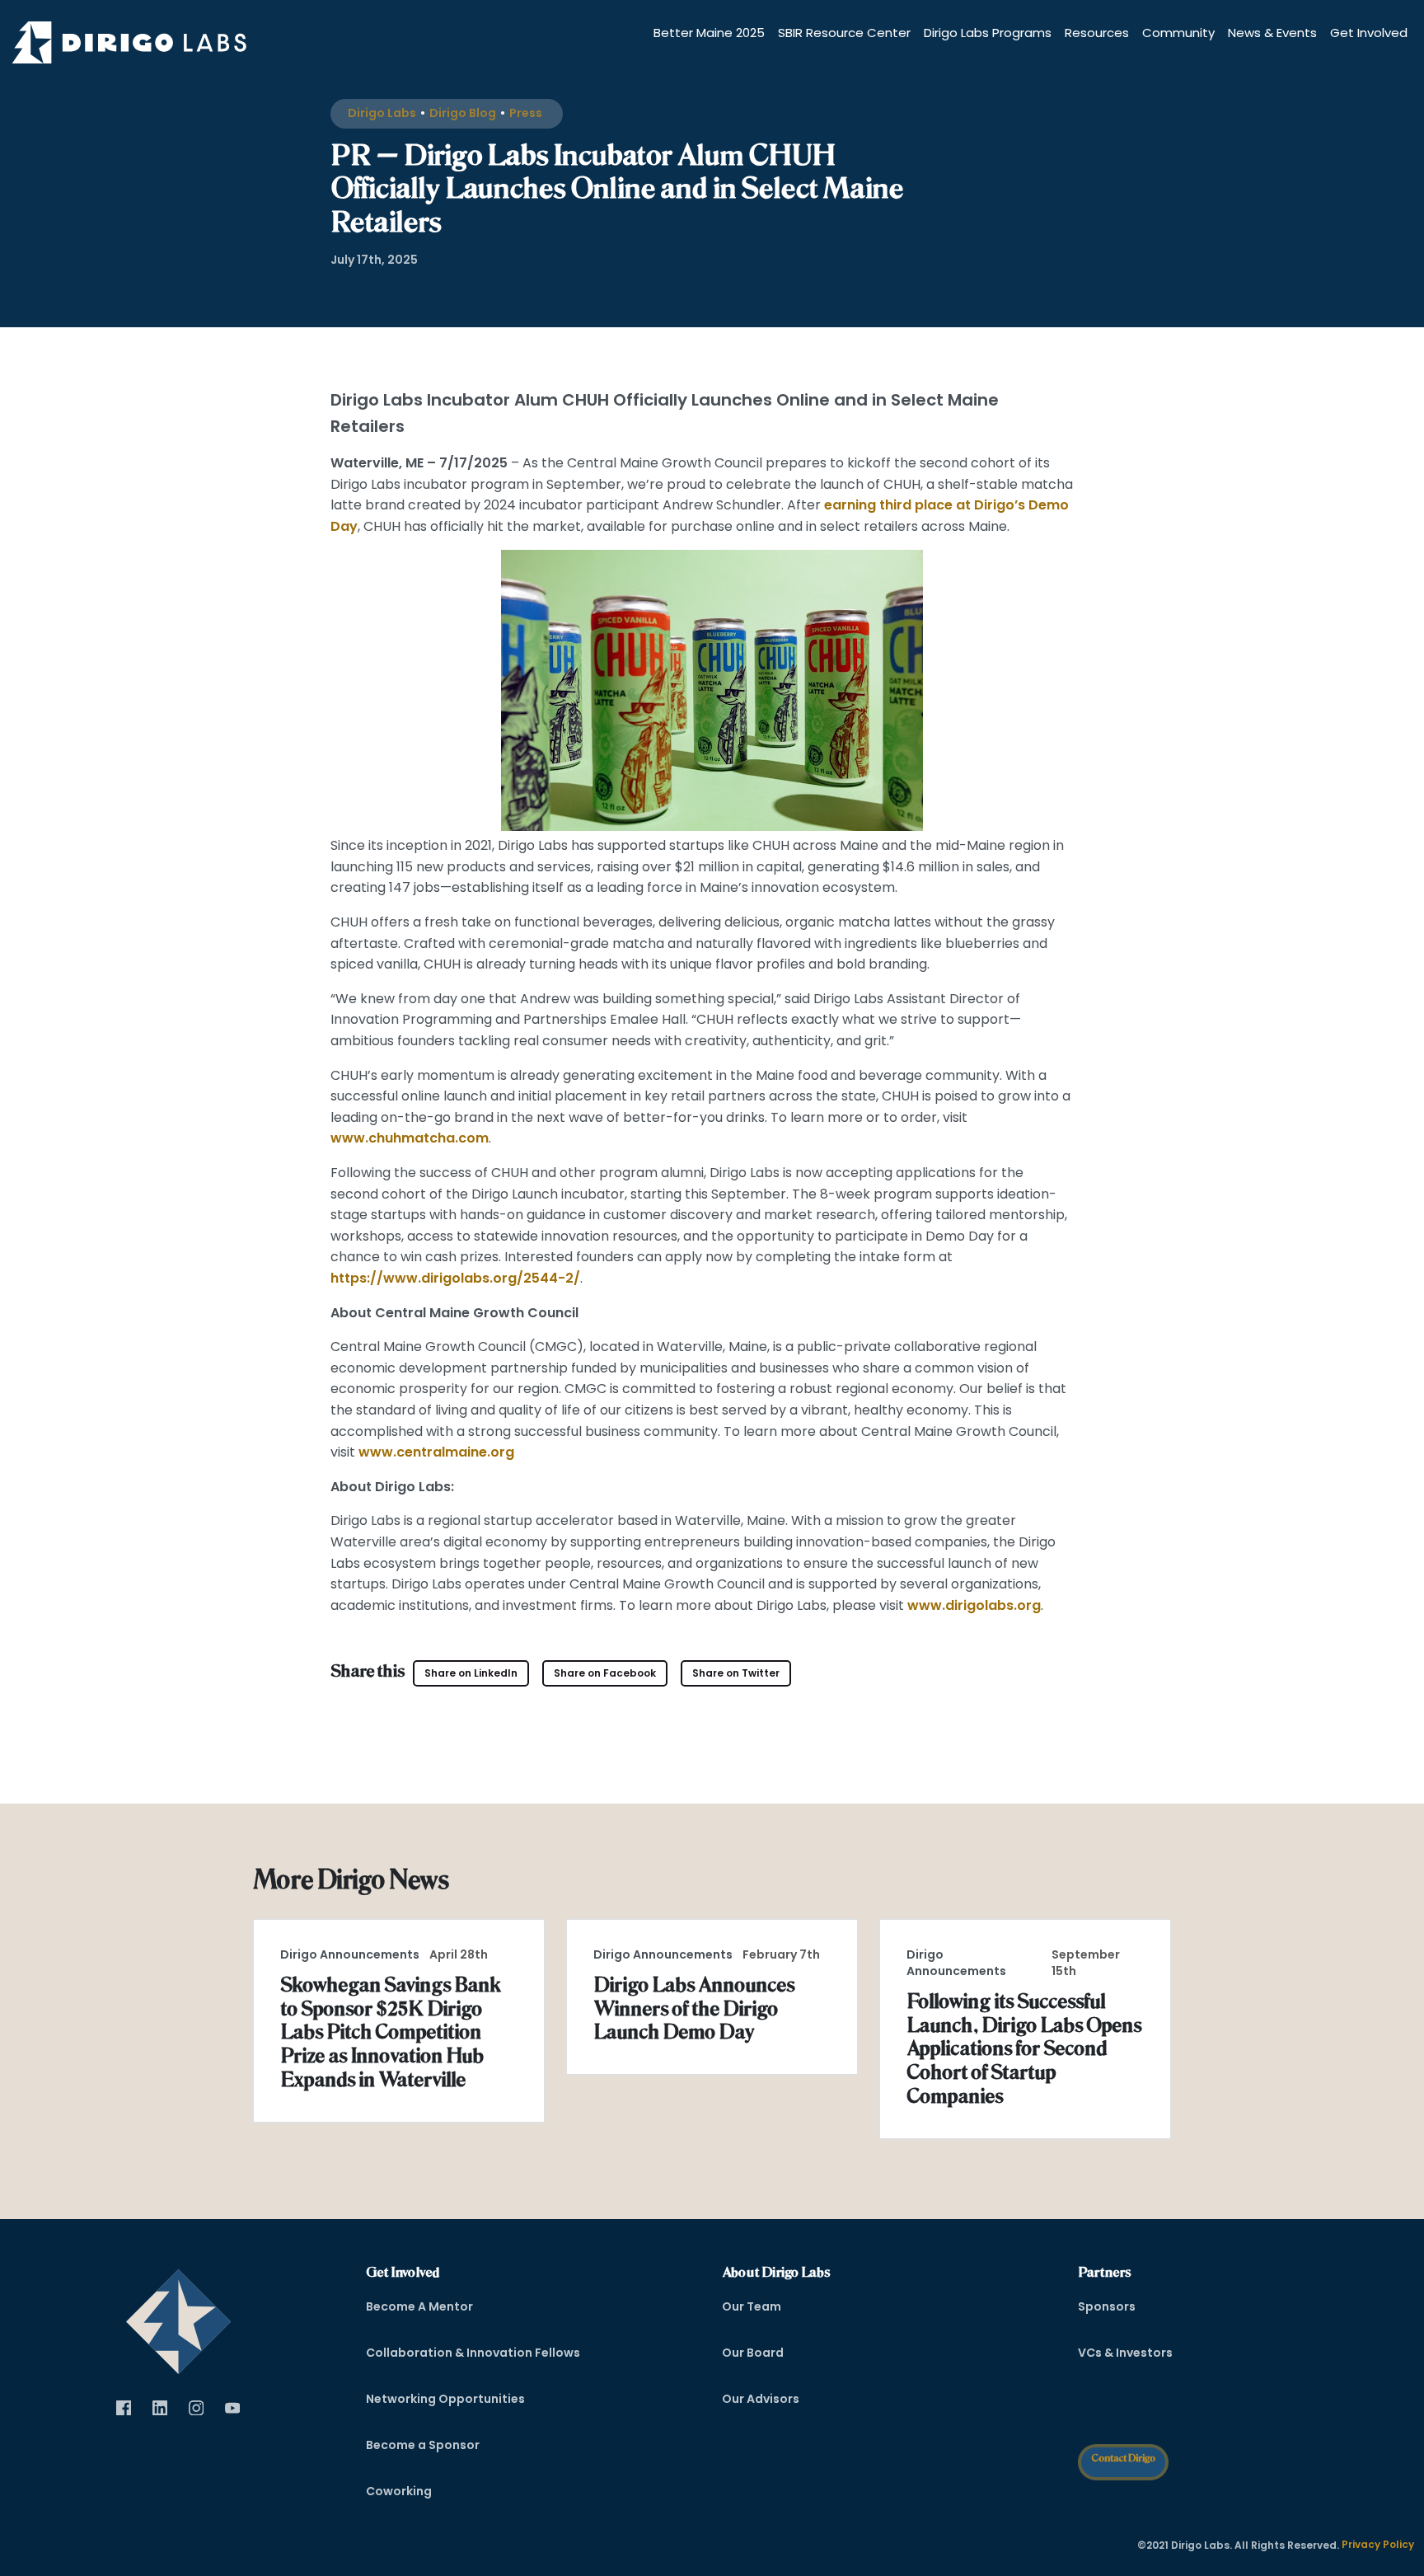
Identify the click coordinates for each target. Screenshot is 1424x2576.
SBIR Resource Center (844, 33)
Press (526, 113)
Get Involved (1369, 33)
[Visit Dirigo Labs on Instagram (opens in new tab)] (196, 2408)
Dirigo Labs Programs (988, 33)
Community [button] (1178, 33)
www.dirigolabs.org (972, 1605)
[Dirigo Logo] (133, 42)
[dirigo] (178, 2316)
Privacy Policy (1378, 2544)
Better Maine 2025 (709, 33)
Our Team (752, 2306)
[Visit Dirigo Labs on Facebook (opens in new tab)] (124, 2408)
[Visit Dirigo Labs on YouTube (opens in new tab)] (232, 2408)
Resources (1097, 33)
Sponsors (1107, 2306)
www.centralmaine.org (435, 1452)
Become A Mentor (419, 2306)
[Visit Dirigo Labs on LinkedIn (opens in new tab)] (160, 2408)
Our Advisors (761, 2399)
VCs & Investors (1125, 2353)
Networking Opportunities (445, 2399)
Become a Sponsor (423, 2445)
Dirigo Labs (382, 113)
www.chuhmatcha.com (410, 1138)
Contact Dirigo (1123, 2458)
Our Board (753, 2353)
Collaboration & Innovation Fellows (473, 2353)
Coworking (399, 2491)
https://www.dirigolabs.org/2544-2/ (455, 1278)
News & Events (1272, 33)
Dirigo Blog (463, 113)
